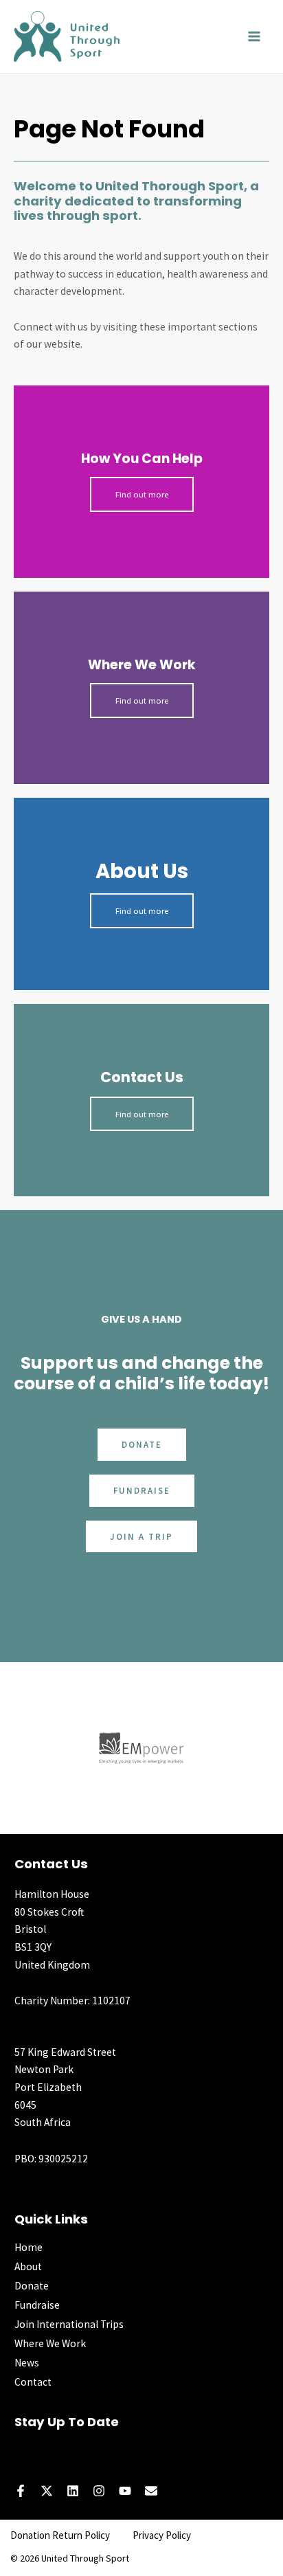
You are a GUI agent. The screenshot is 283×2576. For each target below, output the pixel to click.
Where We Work (50, 2343)
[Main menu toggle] (254, 36)
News (27, 2363)
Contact (33, 2382)
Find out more (142, 494)
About (28, 2266)
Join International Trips (69, 2324)
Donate (32, 2286)
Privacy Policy (162, 2535)
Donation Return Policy (60, 2535)
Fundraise (37, 2305)
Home (29, 2247)
